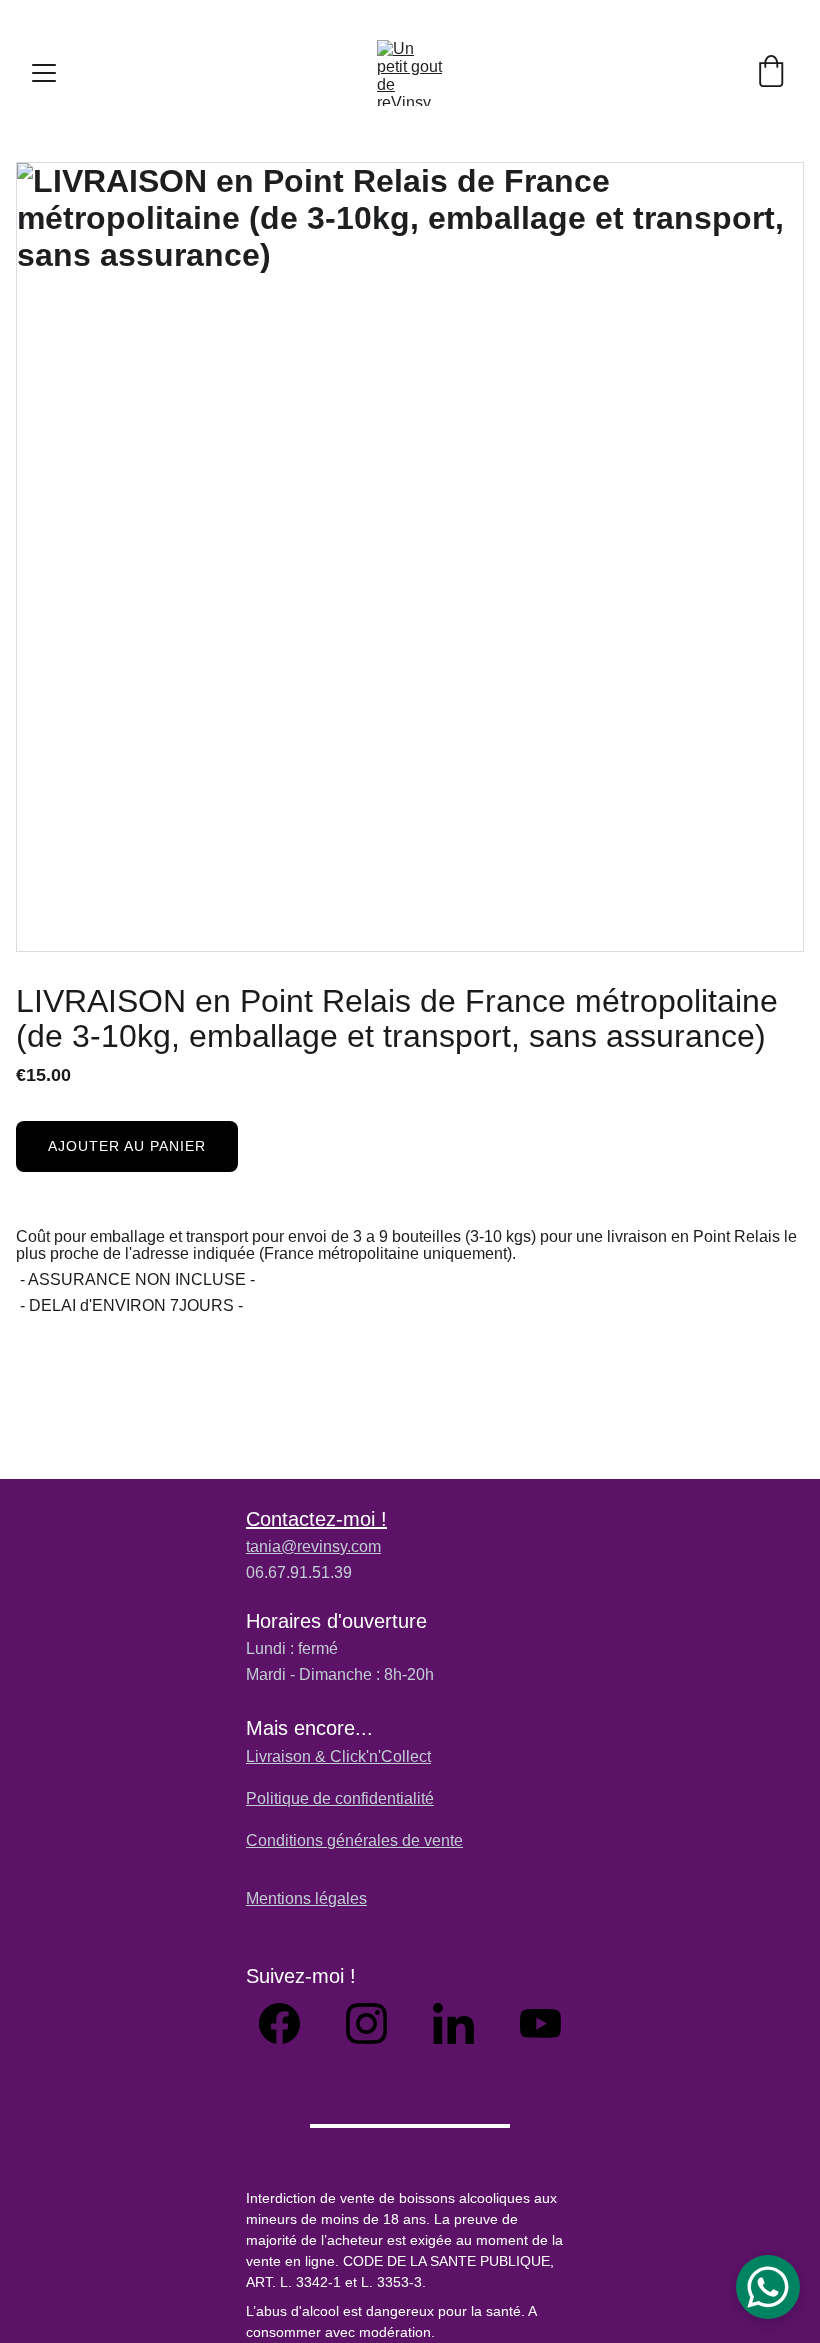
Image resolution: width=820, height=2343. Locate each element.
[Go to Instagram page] (376, 2023)
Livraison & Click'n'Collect (338, 1756)
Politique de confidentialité (340, 1798)
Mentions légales (306, 1898)
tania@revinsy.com (313, 1546)
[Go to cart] (771, 73)
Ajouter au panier (127, 1146)
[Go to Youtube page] (540, 2023)
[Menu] (44, 73)
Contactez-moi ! (316, 1519)
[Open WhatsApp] (768, 2287)
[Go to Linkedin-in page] (463, 2023)
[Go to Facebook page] (289, 2023)
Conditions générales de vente (354, 1840)
